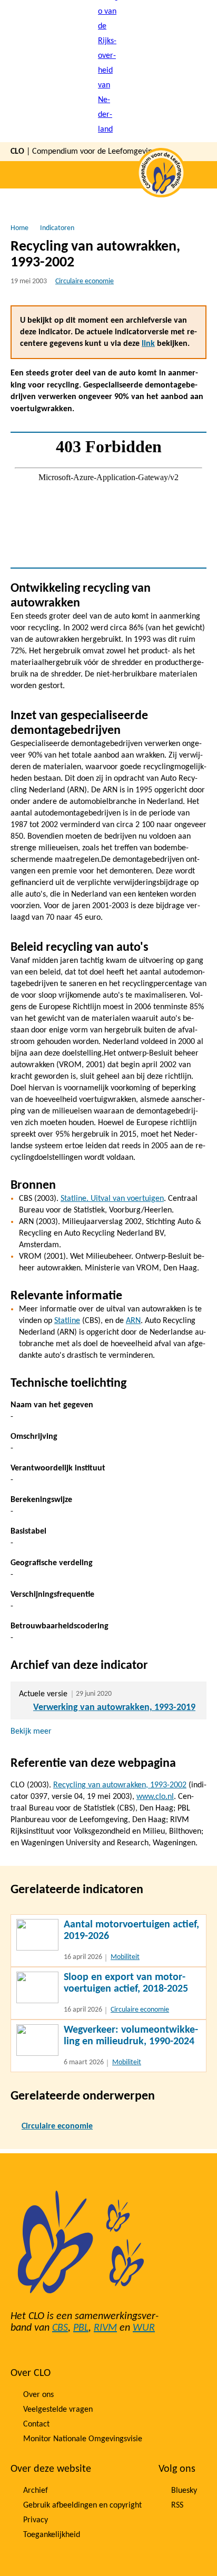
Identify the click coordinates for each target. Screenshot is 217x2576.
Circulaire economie (85, 281)
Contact (36, 2424)
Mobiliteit (125, 1957)
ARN (133, 1321)
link (148, 344)
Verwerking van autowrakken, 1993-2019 (114, 1708)
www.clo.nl (155, 1797)
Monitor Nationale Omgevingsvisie (83, 2439)
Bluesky (184, 2491)
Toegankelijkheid (52, 2535)
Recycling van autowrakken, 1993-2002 (120, 1785)
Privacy (36, 2520)
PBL (81, 2328)
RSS (177, 2505)
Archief (36, 2491)
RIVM (105, 2328)
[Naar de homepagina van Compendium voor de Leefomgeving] (108, 71)
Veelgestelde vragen (58, 2410)
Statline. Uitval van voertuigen (112, 1199)
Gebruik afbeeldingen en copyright (82, 2505)
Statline (67, 1321)
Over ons (38, 2395)
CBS (60, 2328)
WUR (144, 2328)
